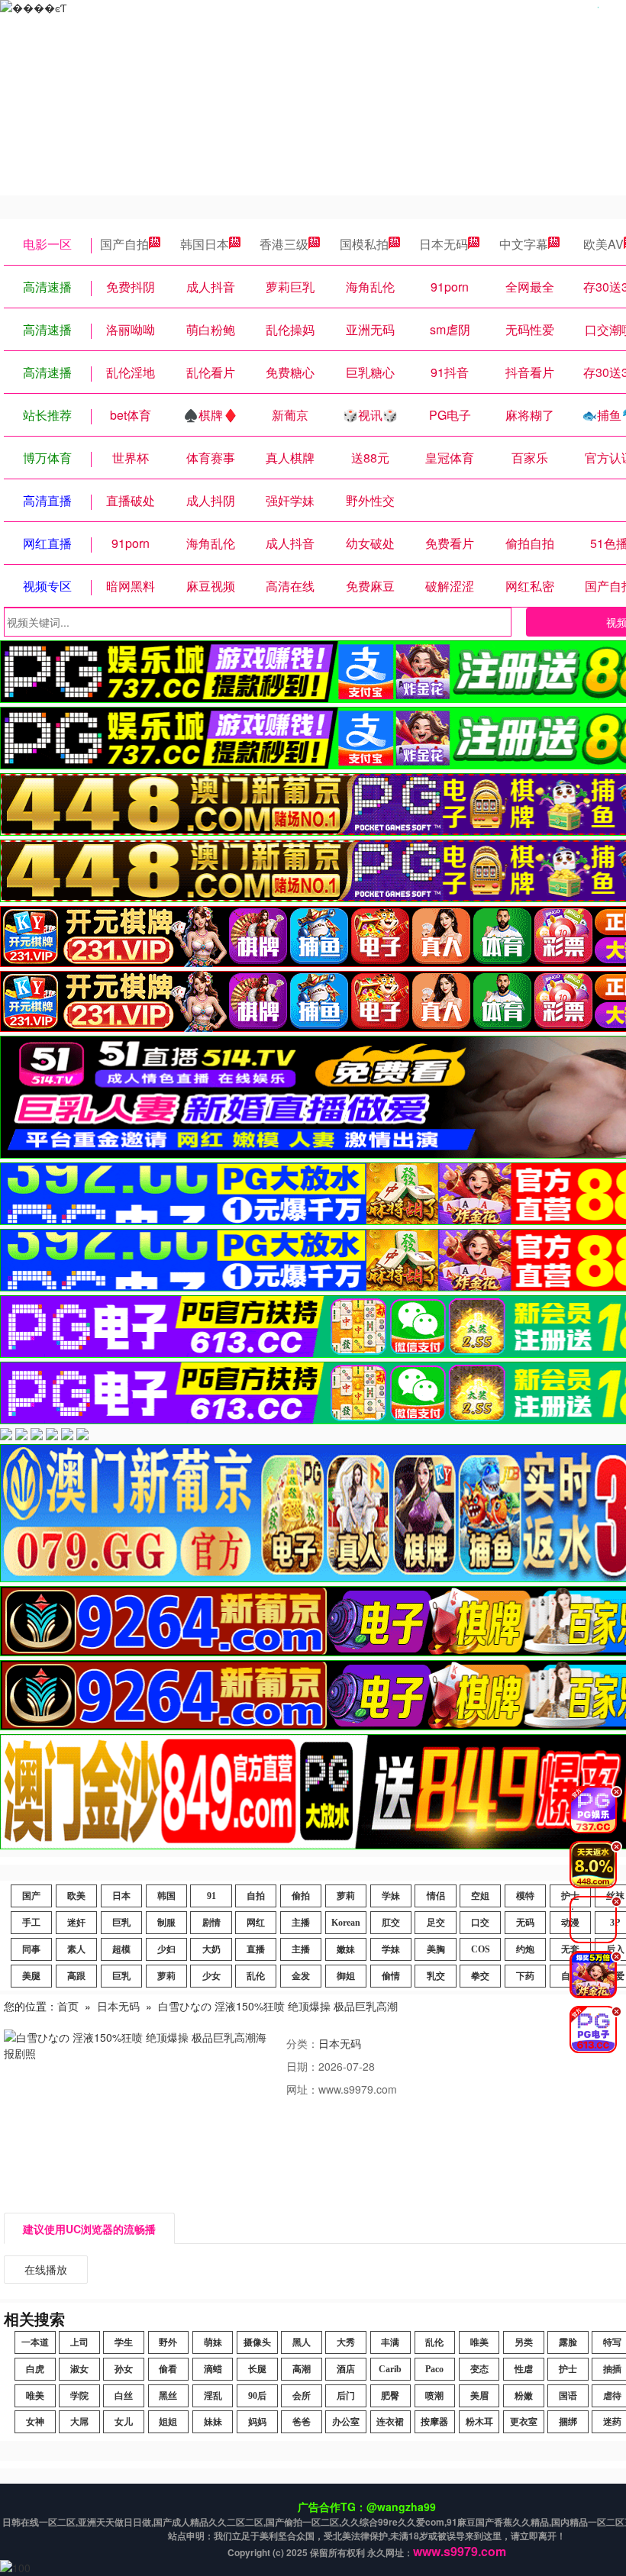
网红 (256, 1923)
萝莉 (346, 1896)
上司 (79, 2342)
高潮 (302, 2369)
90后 (257, 2396)
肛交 (391, 1923)
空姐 (480, 1896)
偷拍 (301, 1896)
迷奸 (76, 1923)
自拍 (256, 1896)
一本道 (35, 2342)
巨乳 (121, 1923)
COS (481, 1949)
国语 (568, 2396)
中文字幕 (524, 244)
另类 (524, 2342)
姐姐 (168, 2422)
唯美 (479, 2342)
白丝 (124, 2396)
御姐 (346, 1976)
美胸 (436, 1949)
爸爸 (302, 2422)
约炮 (525, 1949)
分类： (302, 2043)
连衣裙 (390, 2422)
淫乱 (213, 2396)
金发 (301, 1976)
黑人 (302, 2342)
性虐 (524, 2369)
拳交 (480, 1976)
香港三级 (284, 244)
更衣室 (524, 2422)
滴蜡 (213, 2369)
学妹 (391, 1896)
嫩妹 (346, 1949)
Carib (390, 2369)
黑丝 (168, 2396)
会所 (302, 2396)
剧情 (211, 1923)
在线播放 (46, 2269)
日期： (302, 2066)
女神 (35, 2422)
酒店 (346, 2369)
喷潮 (434, 2396)
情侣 (436, 1896)
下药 (525, 1976)
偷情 (391, 1976)
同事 (31, 1949)
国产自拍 (124, 244)
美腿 (31, 1976)
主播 (301, 1923)
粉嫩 (524, 2396)
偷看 (168, 2369)
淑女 (79, 2369)
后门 (346, 2396)
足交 (436, 1923)
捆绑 (568, 2422)
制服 (166, 1923)
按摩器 (434, 2422)
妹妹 (213, 2422)
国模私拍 (364, 244)
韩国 (166, 1896)
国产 (31, 1896)
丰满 (390, 2342)
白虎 (35, 2369)
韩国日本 (205, 244)
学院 (79, 2396)
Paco (434, 2369)
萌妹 (213, 2342)
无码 (525, 1923)
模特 (525, 1896)
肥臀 (390, 2396)
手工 (31, 1923)
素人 (76, 1949)
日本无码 (444, 244)
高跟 (76, 1976)
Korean (346, 1923)
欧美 (76, 1896)
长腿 (257, 2369)
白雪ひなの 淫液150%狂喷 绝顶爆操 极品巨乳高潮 (278, 2006)
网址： (302, 2089)
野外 (168, 2342)
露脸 (568, 2342)
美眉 (479, 2396)
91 (211, 1896)
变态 (479, 2369)
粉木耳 (479, 2422)
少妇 (166, 1949)
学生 (124, 2342)
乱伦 (256, 1976)
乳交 (436, 1976)
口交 (480, 1923)
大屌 (79, 2422)
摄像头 (257, 2342)
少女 (211, 1976)
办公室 (346, 2422)
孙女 (124, 2369)
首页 (68, 2006)
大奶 (211, 1949)
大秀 (346, 2342)
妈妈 (257, 2422)
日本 (121, 1896)
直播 (256, 1949)
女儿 (124, 2422)
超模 (121, 1949)
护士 (568, 2369)
